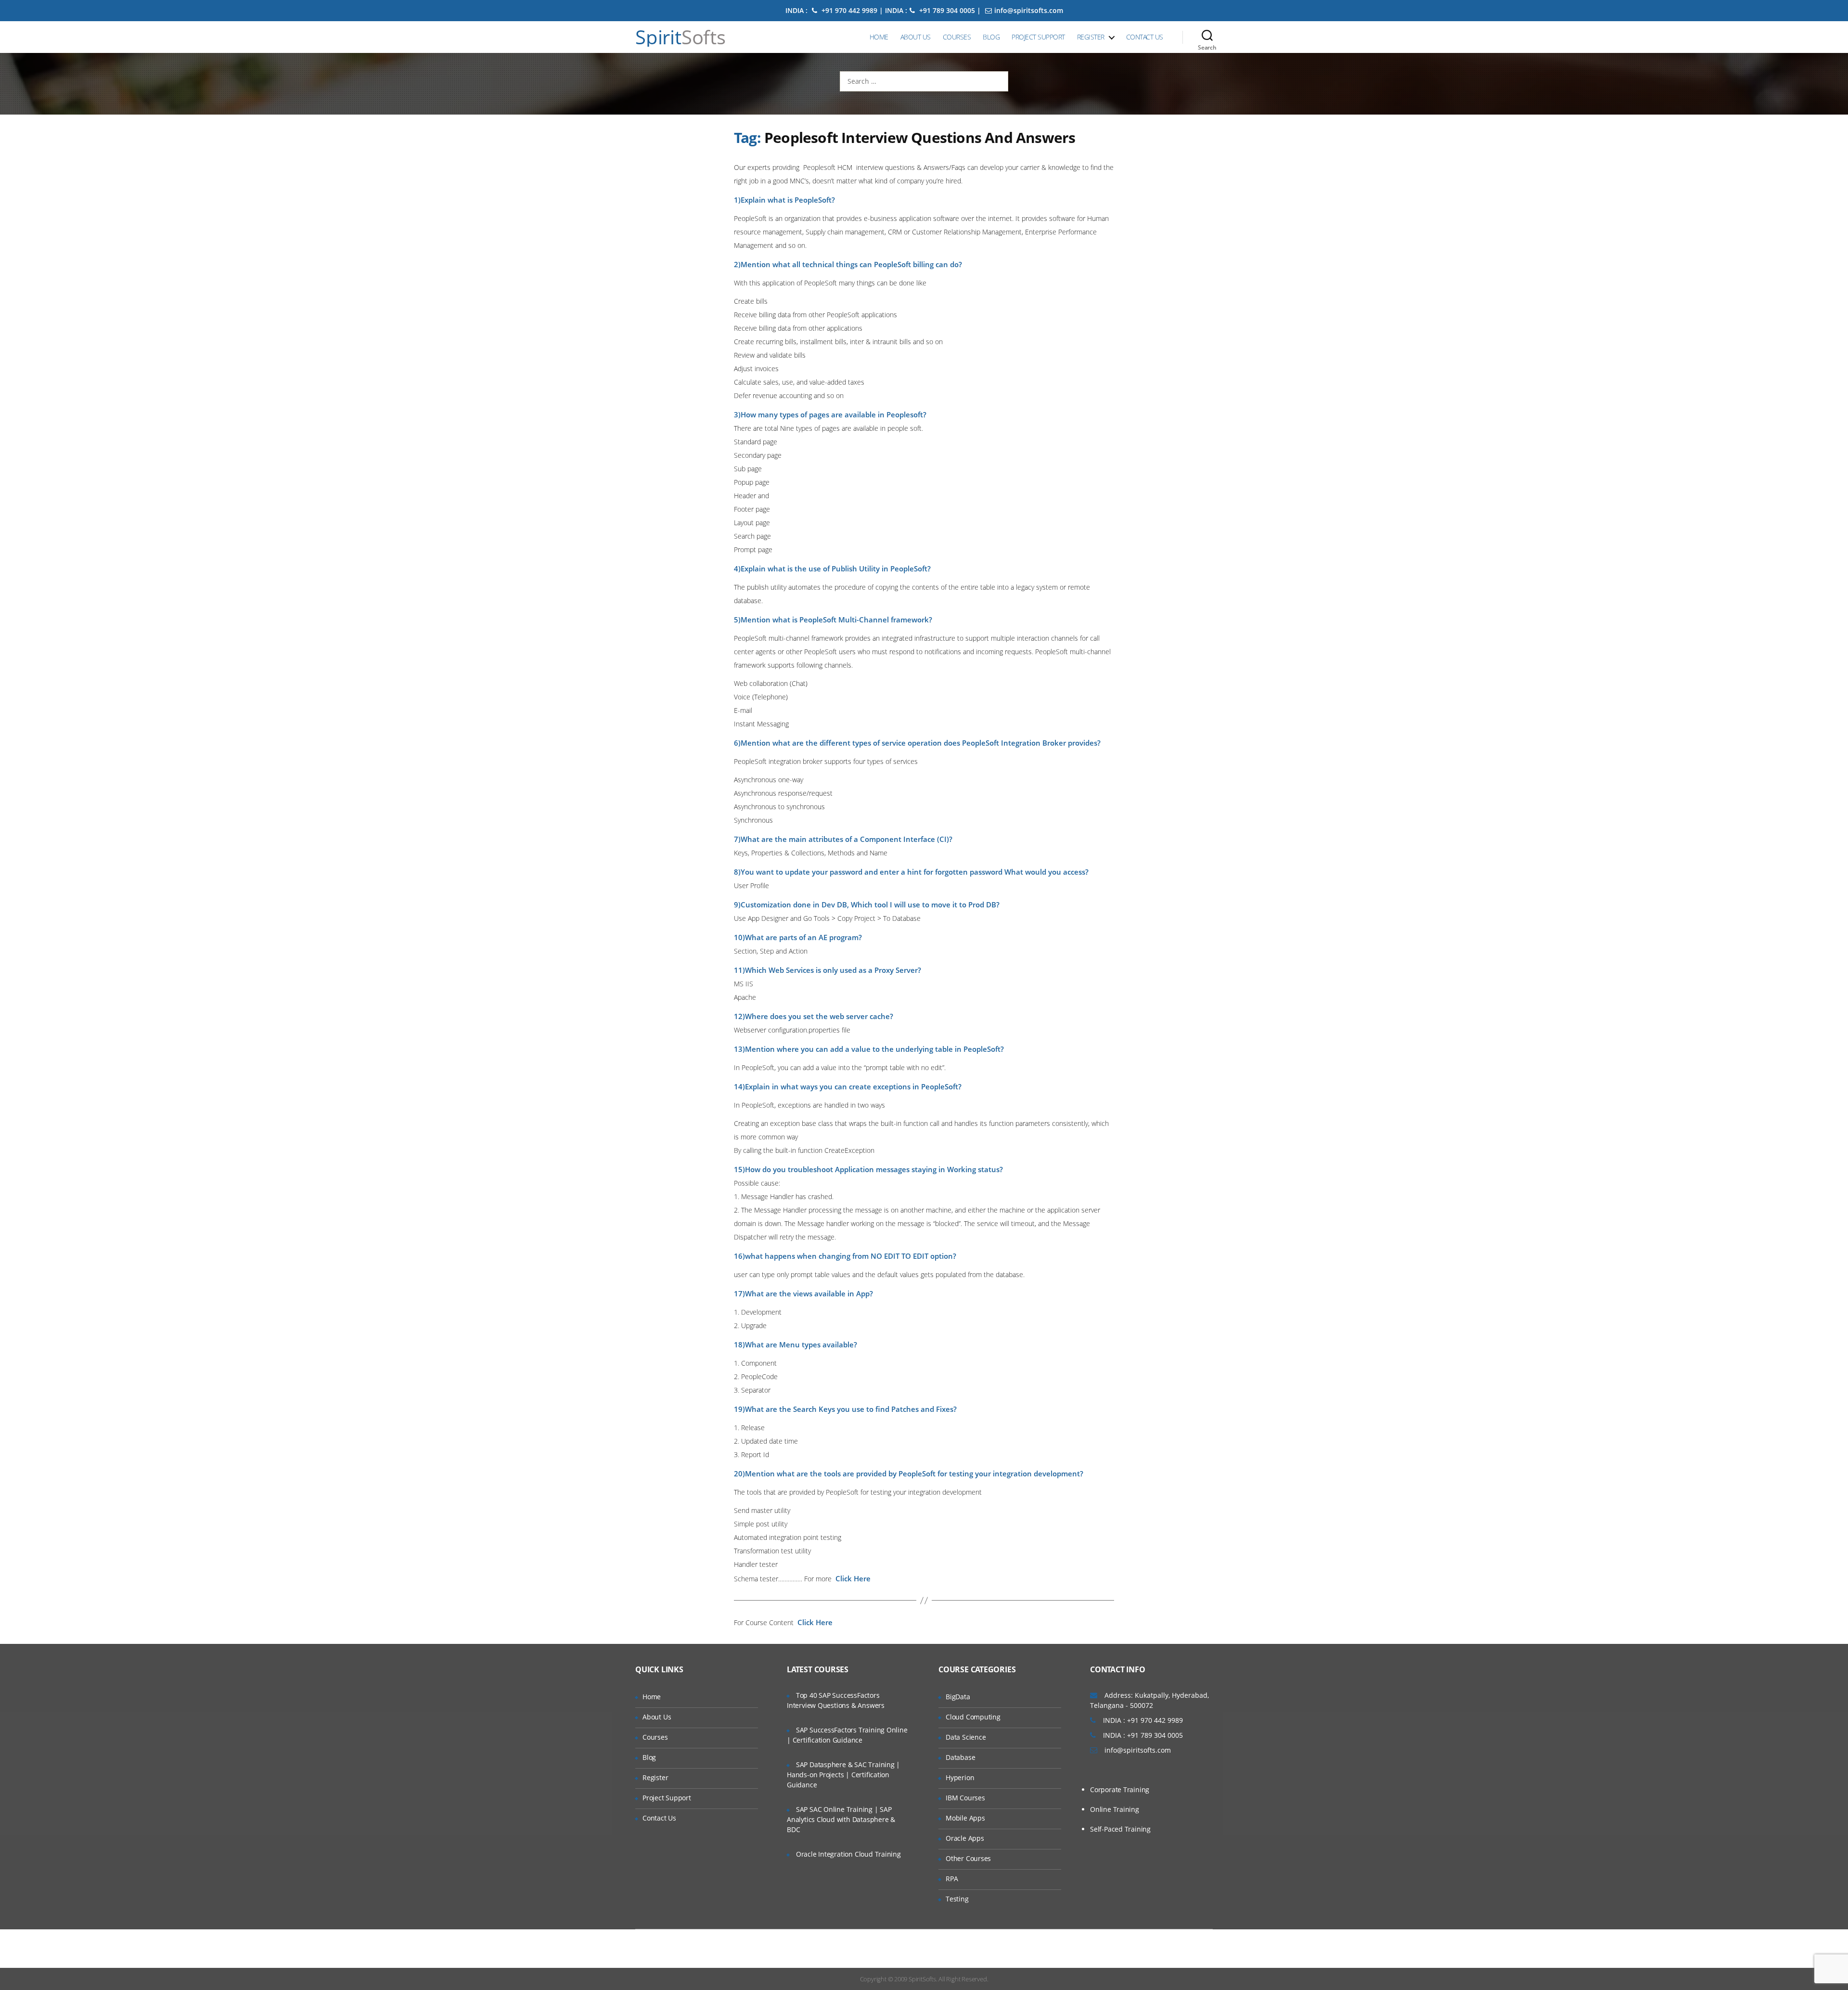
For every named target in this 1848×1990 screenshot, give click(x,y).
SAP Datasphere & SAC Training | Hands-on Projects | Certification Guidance (843, 1775)
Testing (957, 1899)
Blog (991, 37)
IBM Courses (965, 1798)
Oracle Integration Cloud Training (848, 1854)
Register (1091, 37)
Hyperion (960, 1777)
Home (879, 37)
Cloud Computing (973, 1717)
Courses (957, 37)
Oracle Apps (965, 1838)
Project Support (1038, 37)
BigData (958, 1697)
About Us (916, 37)
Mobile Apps (965, 1818)
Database (960, 1757)
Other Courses (968, 1858)
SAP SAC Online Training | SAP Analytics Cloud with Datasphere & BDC (841, 1819)
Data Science (966, 1737)
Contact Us (1145, 37)
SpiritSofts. (923, 1979)
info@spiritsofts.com (1029, 10)
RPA (952, 1879)
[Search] (1207, 37)
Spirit (680, 37)
